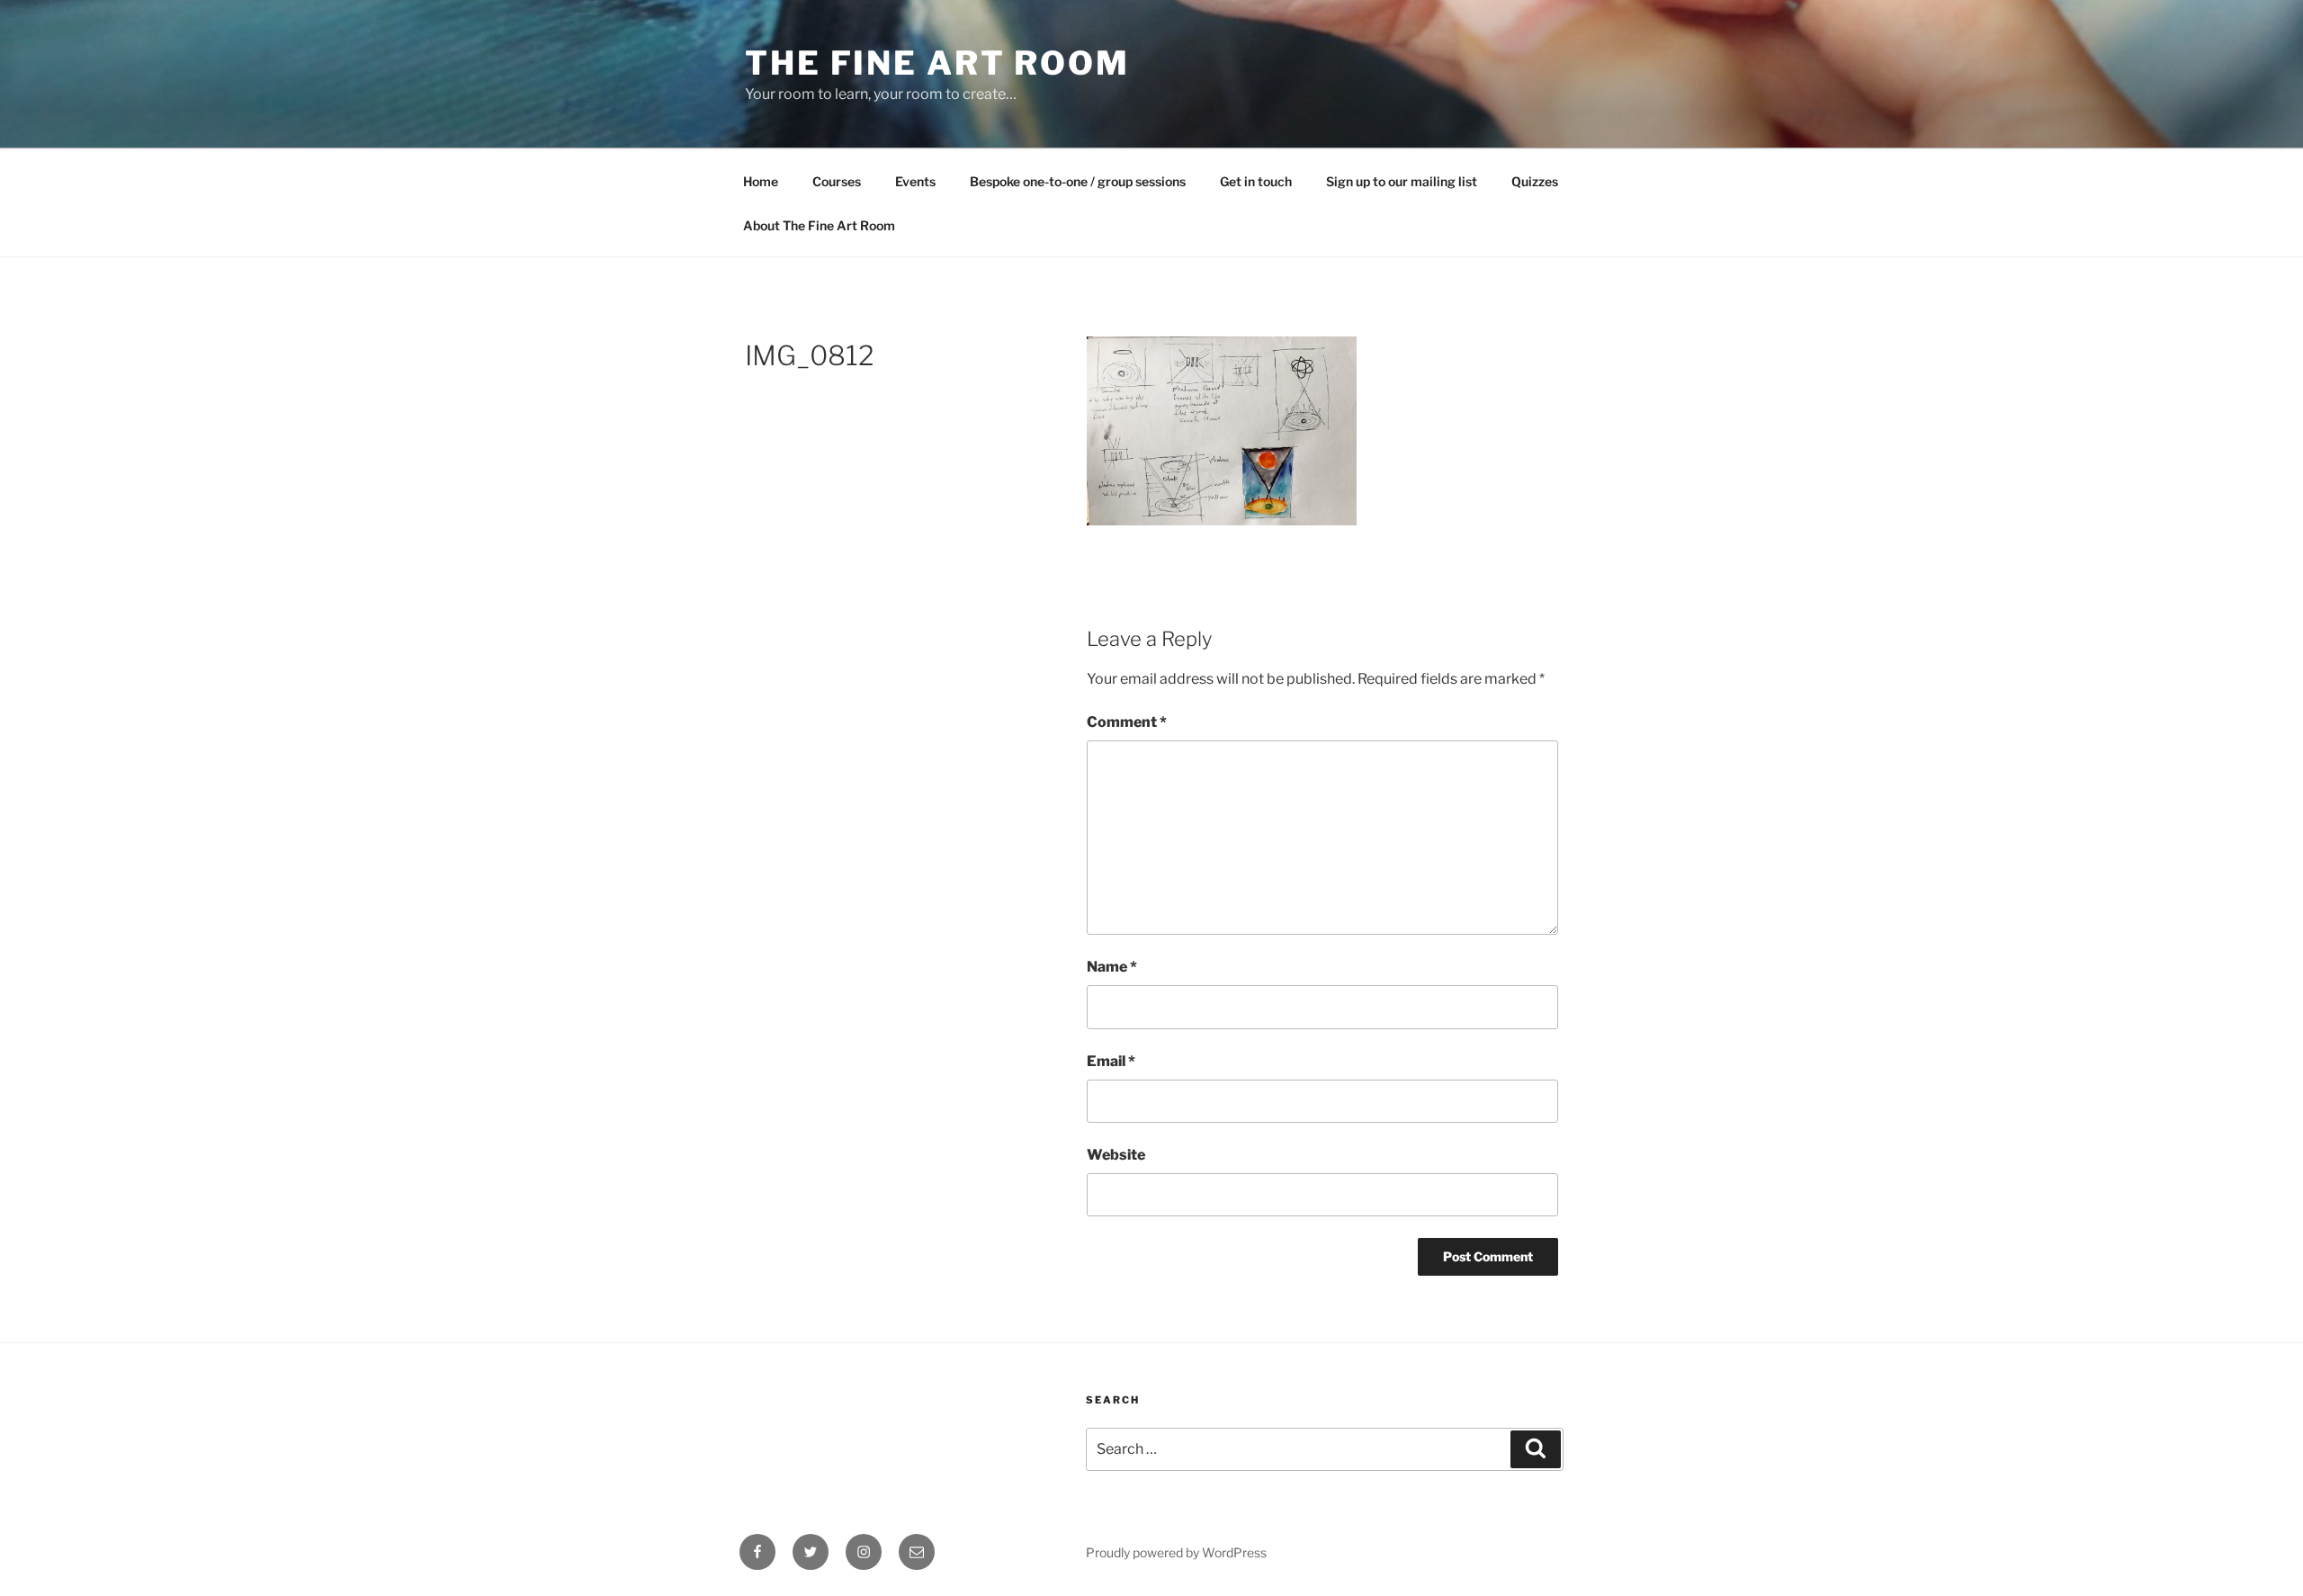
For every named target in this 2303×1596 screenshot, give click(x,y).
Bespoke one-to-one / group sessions (1078, 181)
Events (915, 181)
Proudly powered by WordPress (1176, 1552)
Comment (1127, 722)
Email (1111, 1061)
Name (1112, 967)
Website (1116, 1155)
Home (761, 181)
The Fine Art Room (937, 63)
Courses (837, 181)
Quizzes (1535, 181)
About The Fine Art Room (819, 225)
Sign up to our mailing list (1402, 181)
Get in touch (1256, 181)
